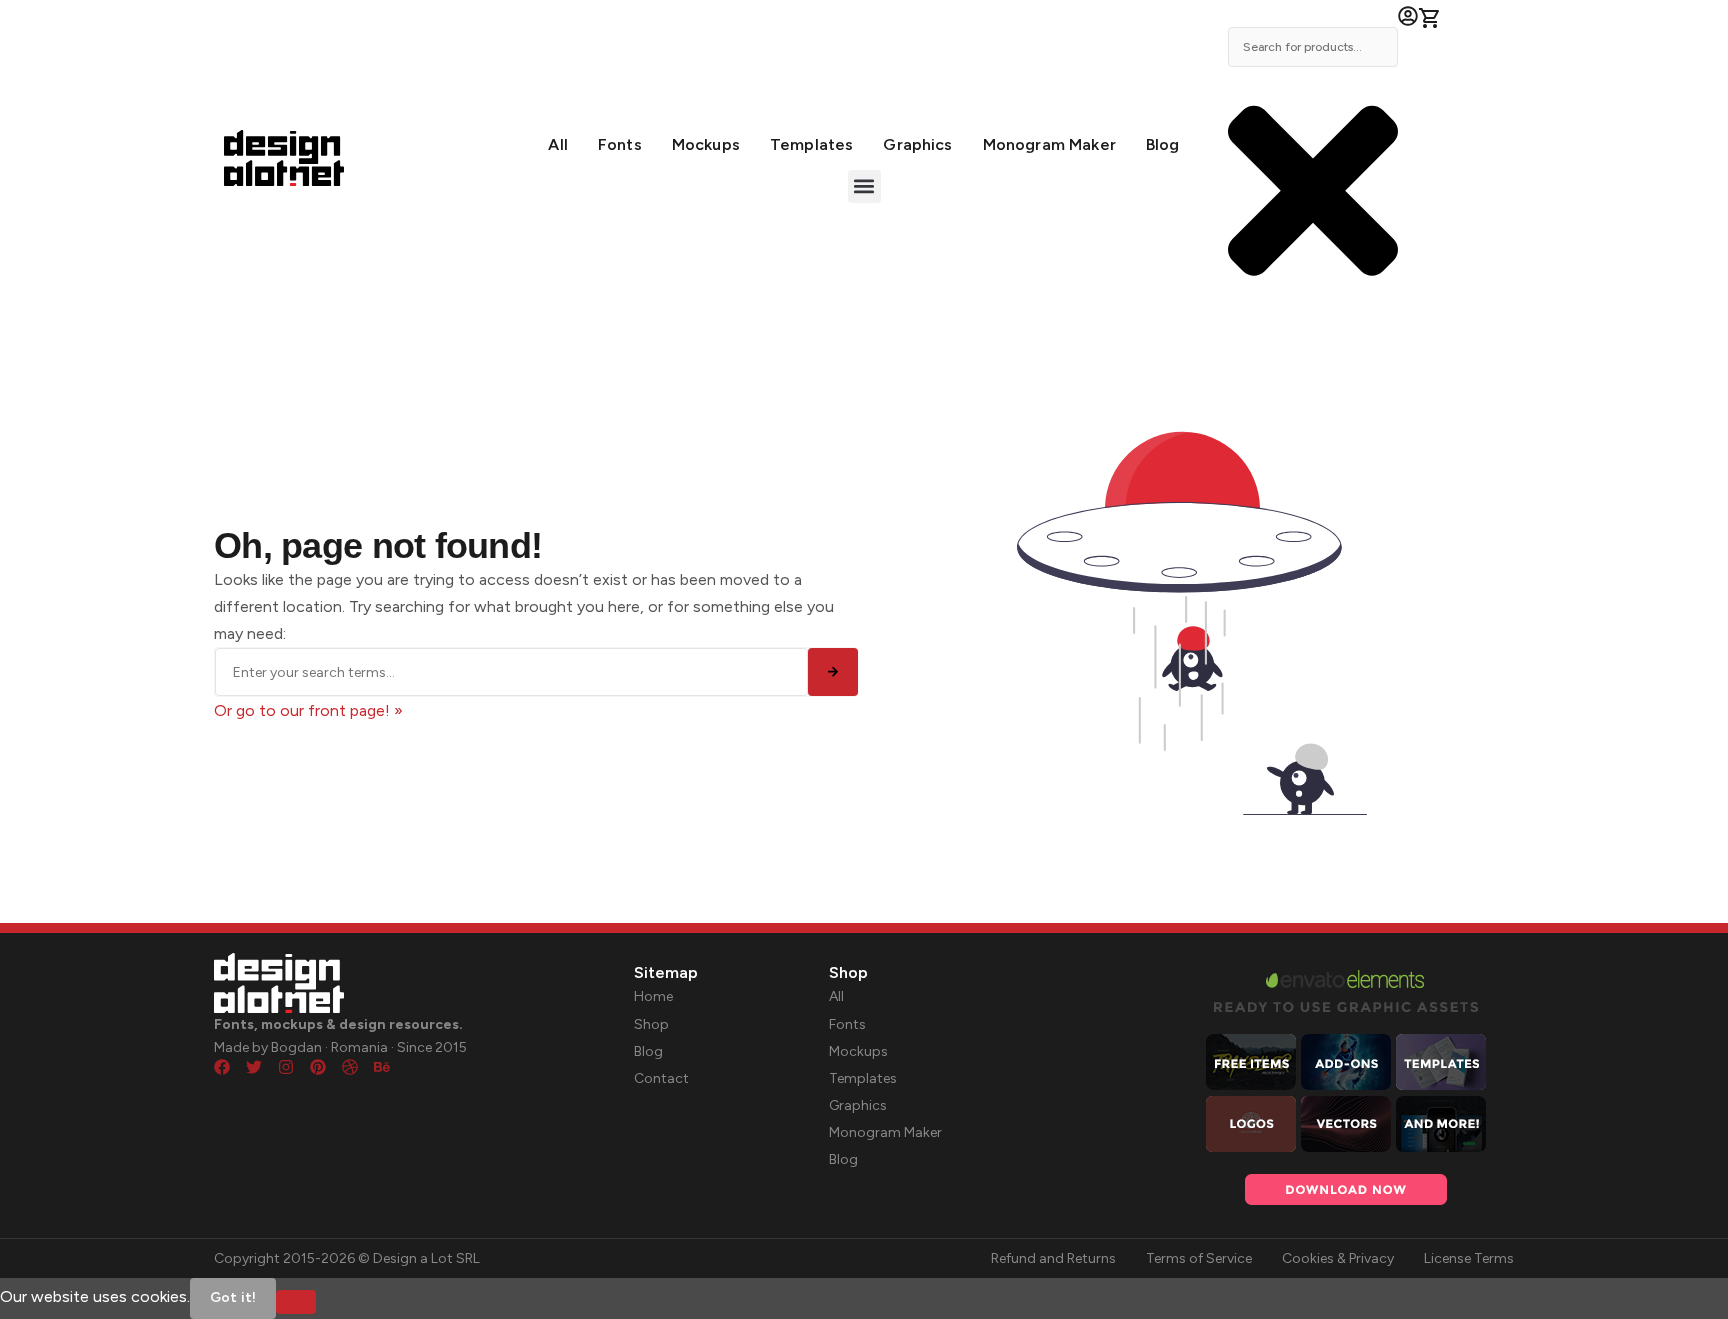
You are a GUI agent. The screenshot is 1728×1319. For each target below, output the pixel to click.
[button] (864, 186)
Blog (1163, 144)
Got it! (233, 1297)
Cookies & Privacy (1338, 1258)
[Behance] (382, 1067)
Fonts (620, 144)
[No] (296, 1302)
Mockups (706, 144)
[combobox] (1313, 47)
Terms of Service (1199, 1258)
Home (653, 996)
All (557, 144)
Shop (651, 1024)
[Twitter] (254, 1067)
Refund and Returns (1053, 1258)
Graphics (917, 144)
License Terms (1469, 1258)
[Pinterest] (318, 1067)
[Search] (833, 672)
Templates (811, 144)
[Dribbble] (350, 1067)
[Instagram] (286, 1067)
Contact (661, 1078)
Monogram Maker (1049, 144)
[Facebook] (222, 1067)
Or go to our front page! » (308, 710)
